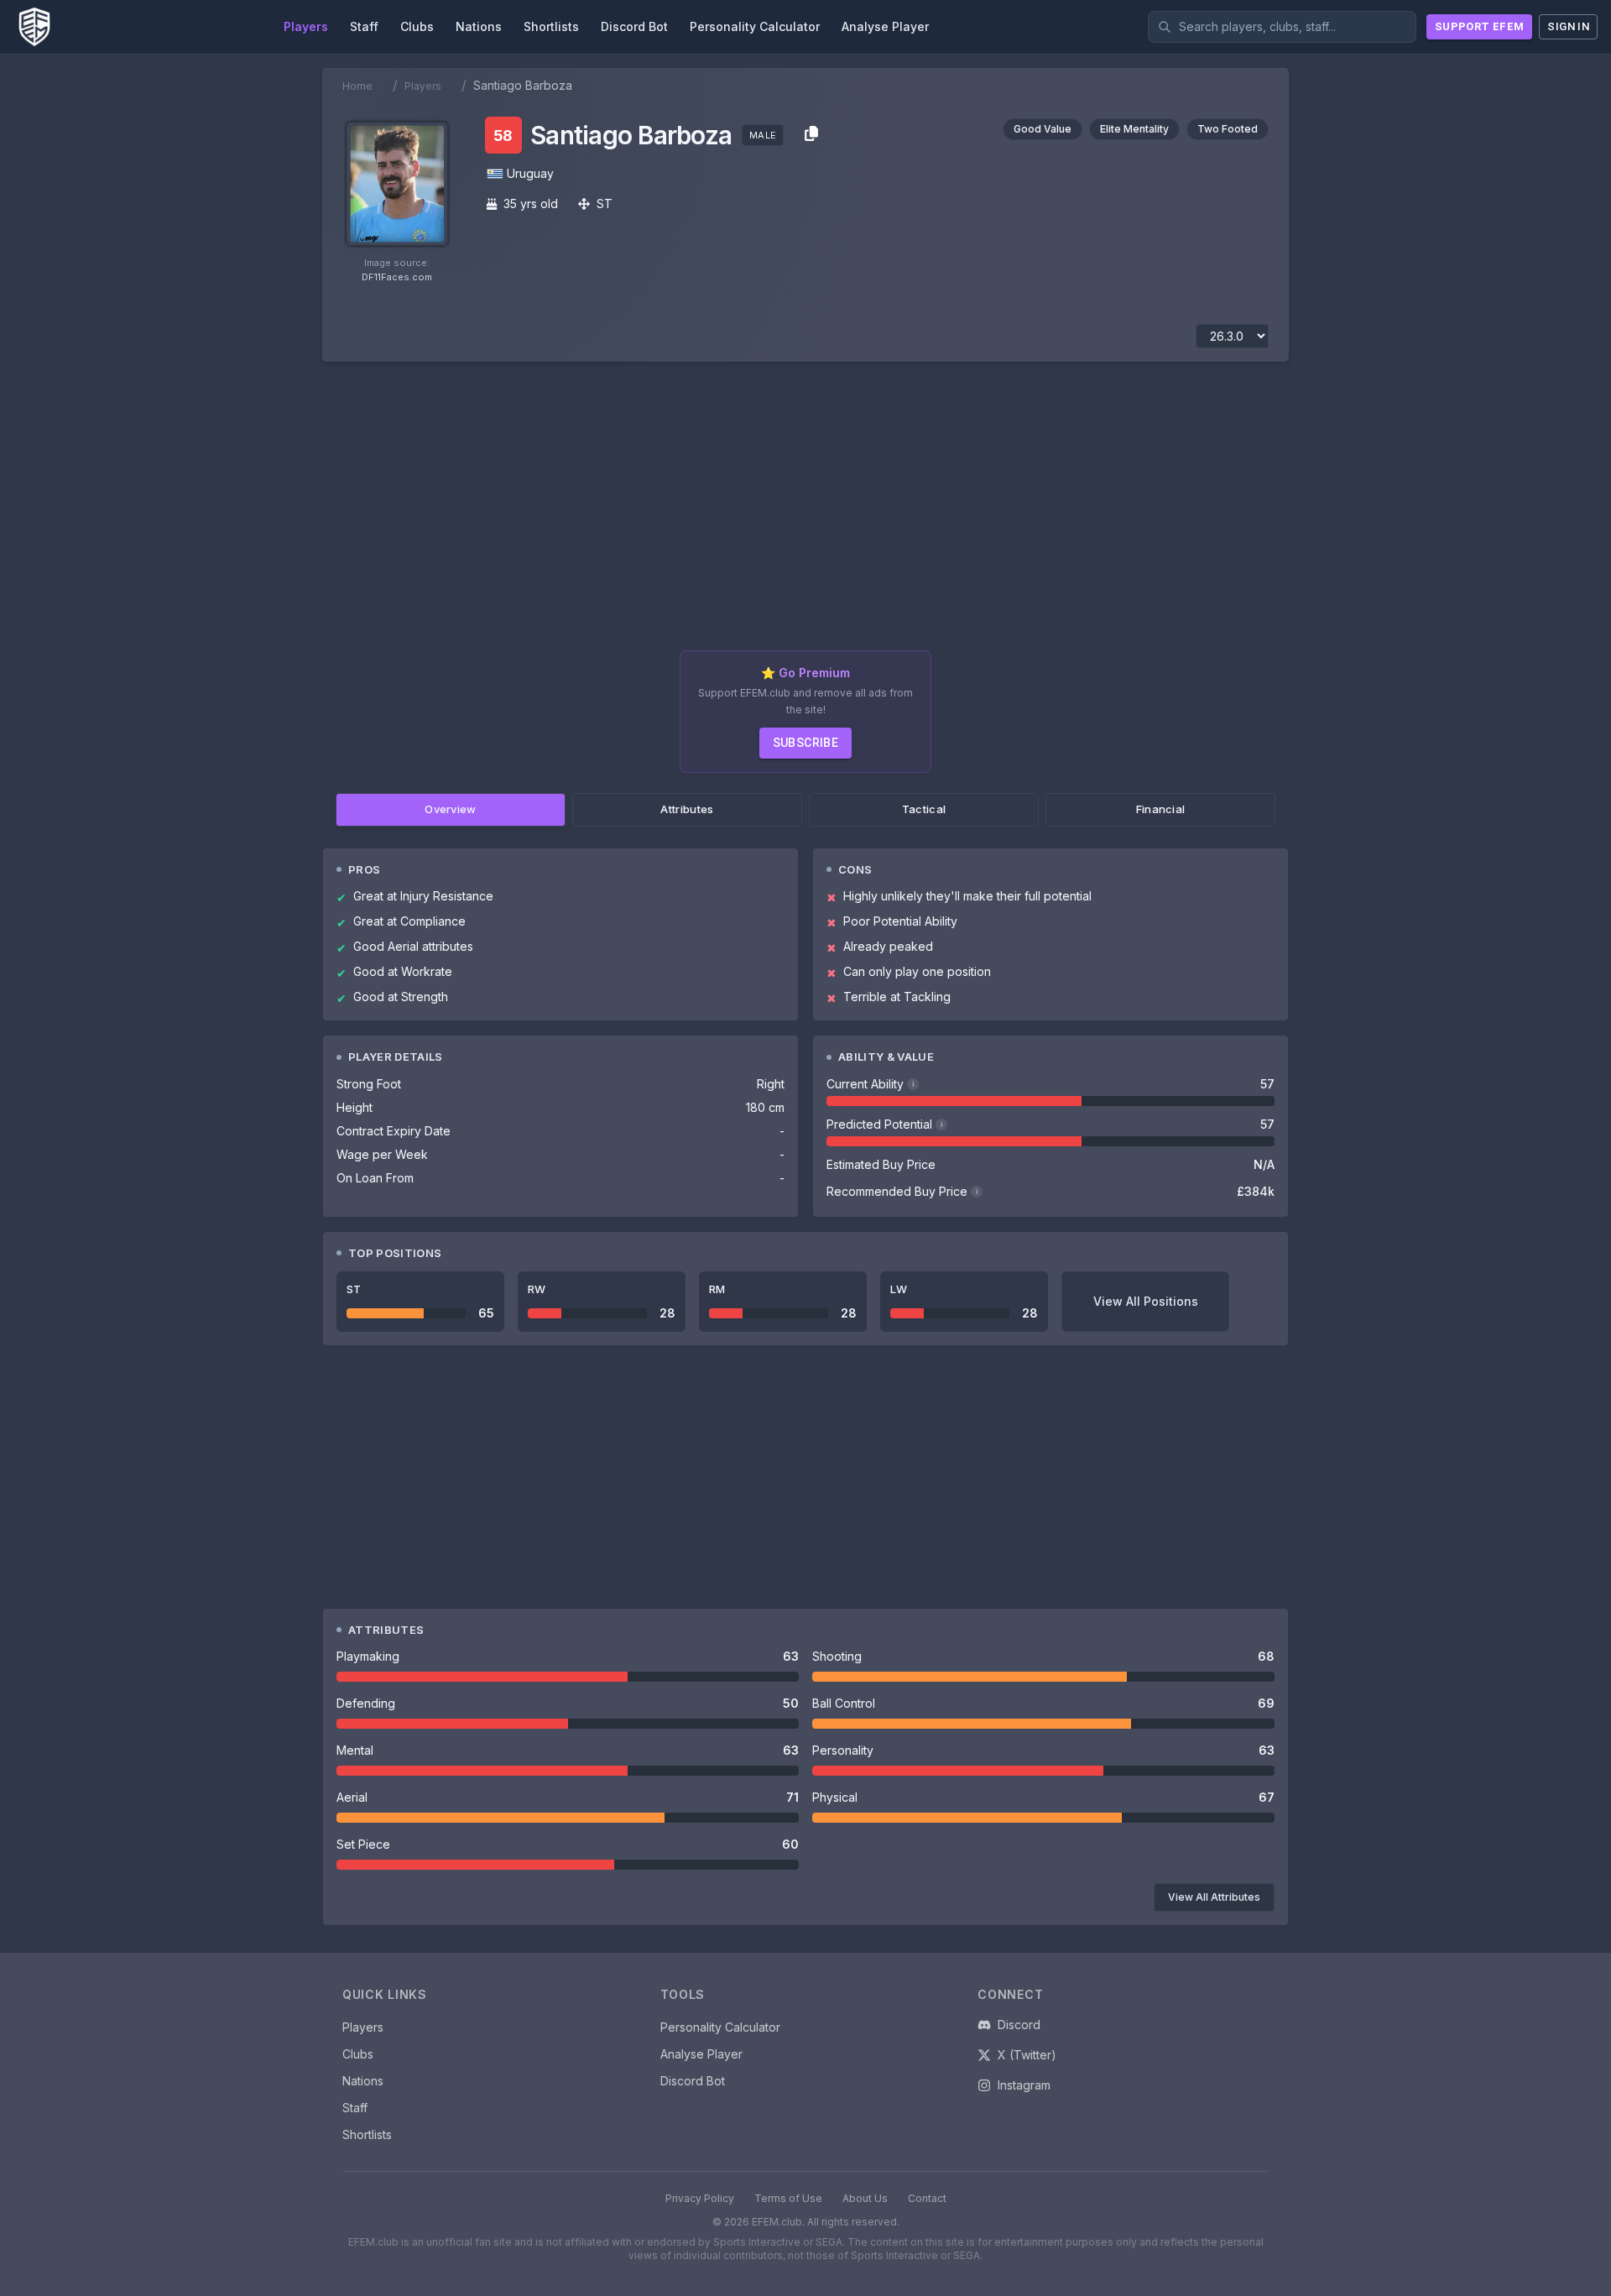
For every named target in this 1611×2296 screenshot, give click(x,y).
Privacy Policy (700, 2198)
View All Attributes (1214, 1897)
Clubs (358, 2054)
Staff (355, 2108)
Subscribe (806, 743)
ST (605, 204)
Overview (451, 809)
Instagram (1024, 2085)
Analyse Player (701, 2054)
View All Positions (1146, 1301)
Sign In (1568, 26)
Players (423, 86)
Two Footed (1228, 129)
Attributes (687, 809)
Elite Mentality (1134, 129)
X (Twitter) (1027, 2055)
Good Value (1043, 129)
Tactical (924, 809)
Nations (363, 2081)
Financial (1161, 809)
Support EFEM (1479, 26)
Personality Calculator (720, 2027)
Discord (1019, 2025)
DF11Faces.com (397, 277)
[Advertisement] (805, 513)
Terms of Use (788, 2198)
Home (357, 86)
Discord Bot (693, 2081)
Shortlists (367, 2134)
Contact (927, 2198)
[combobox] (1282, 27)
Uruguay (530, 173)
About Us (865, 2198)
